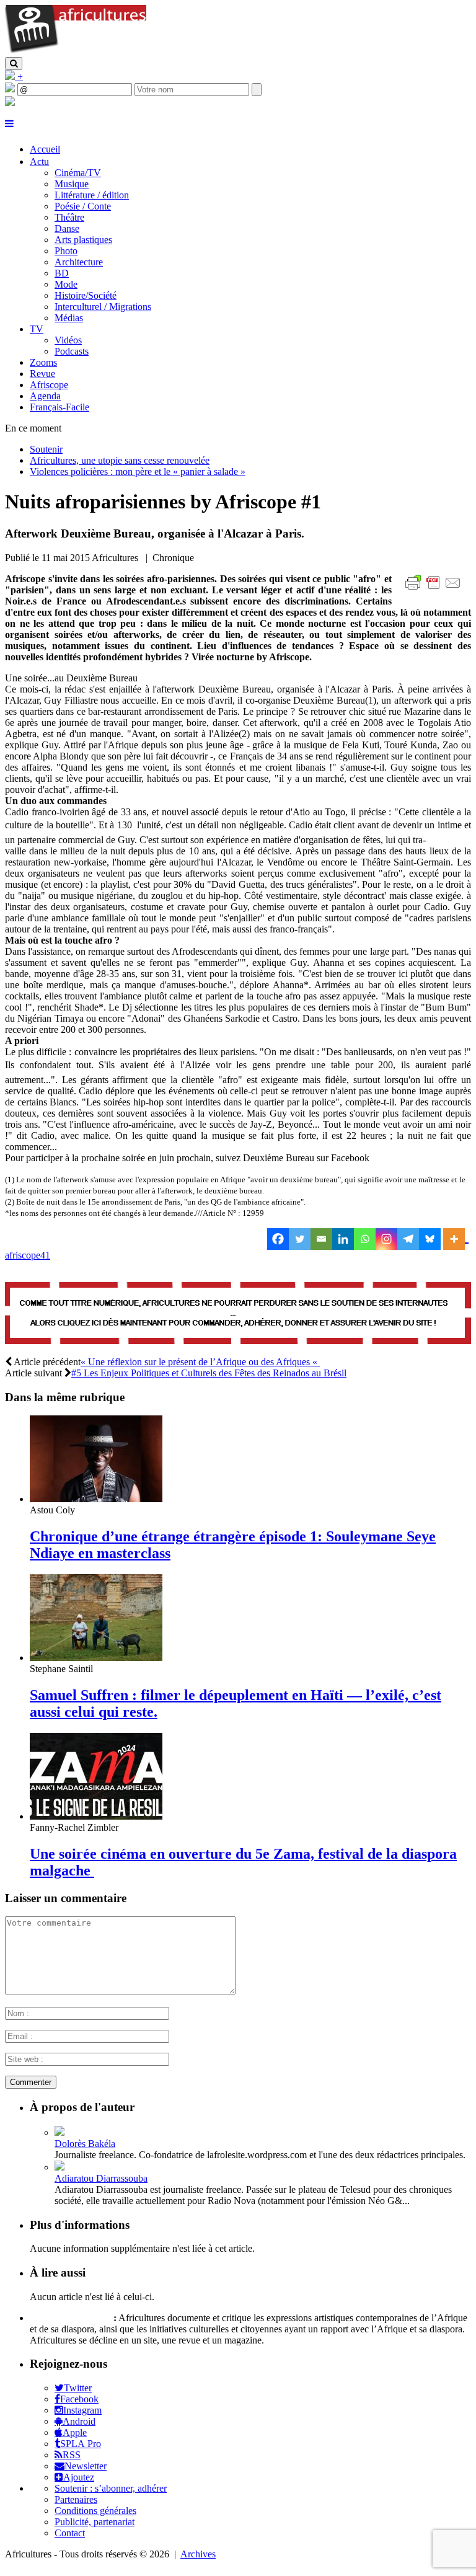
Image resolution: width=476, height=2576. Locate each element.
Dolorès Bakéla (85, 2144)
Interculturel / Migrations (103, 307)
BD (62, 273)
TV (37, 329)
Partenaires (76, 2499)
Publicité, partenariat (95, 2522)
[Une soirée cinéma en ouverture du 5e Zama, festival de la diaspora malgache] (96, 1816)
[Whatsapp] (365, 1239)
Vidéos (68, 340)
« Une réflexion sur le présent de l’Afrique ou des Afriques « (200, 1362)
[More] (456, 1239)
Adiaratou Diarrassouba (101, 2178)
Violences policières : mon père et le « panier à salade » (138, 471)
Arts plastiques (83, 240)
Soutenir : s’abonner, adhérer (111, 2488)
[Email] (321, 1239)
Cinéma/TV (78, 173)
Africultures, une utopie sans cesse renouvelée (120, 460)
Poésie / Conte (83, 206)
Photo (66, 251)
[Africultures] (76, 51)
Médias (69, 318)
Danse (67, 228)
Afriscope (49, 385)
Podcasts (72, 351)
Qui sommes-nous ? (70, 2318)
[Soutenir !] (238, 1314)
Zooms (43, 362)
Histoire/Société (86, 295)
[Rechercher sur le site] (14, 64)
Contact (70, 2533)
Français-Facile (59, 407)
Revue (42, 374)
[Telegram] (408, 1239)
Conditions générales (95, 2511)
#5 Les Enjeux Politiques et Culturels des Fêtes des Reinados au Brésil (209, 1373)
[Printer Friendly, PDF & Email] (435, 589)
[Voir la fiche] (59, 2132)
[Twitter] (300, 1239)
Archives (198, 2554)
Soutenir (46, 449)
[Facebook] (278, 1239)
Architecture (79, 262)
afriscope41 (28, 1255)
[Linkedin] (343, 1239)
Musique (72, 184)
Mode (66, 284)
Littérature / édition (92, 195)
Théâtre (69, 217)
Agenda (45, 396)
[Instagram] (386, 1239)
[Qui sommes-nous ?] (10, 103)
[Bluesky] (430, 1239)
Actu (39, 162)
